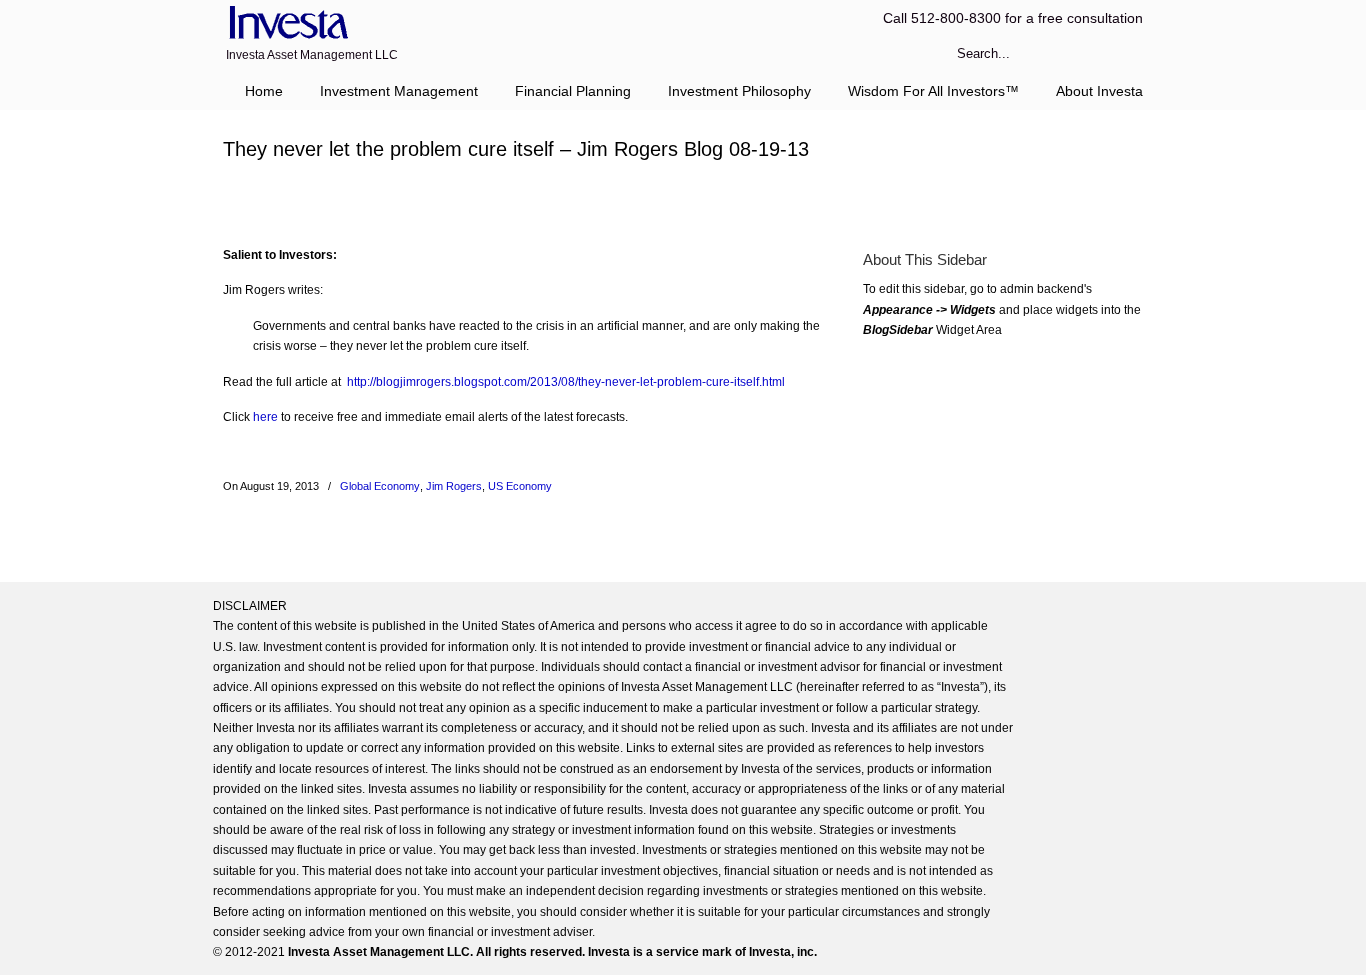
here (265, 417)
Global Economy (380, 486)
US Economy (520, 486)
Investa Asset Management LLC (285, 23)
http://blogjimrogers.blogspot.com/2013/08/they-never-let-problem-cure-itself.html (566, 382)
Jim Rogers (454, 486)
